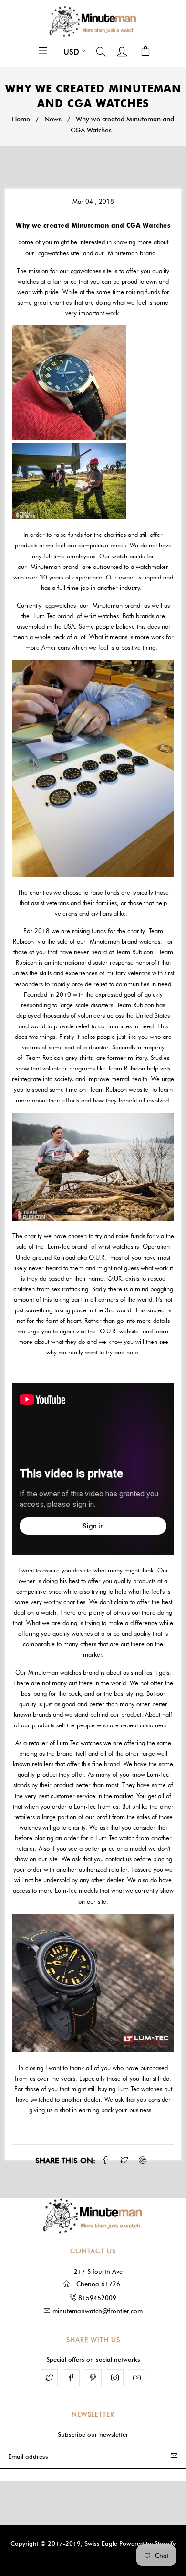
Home (21, 119)
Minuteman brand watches (125, 941)
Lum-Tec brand (53, 616)
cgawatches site (59, 253)
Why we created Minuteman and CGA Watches (93, 225)
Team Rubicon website (119, 1089)
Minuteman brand (132, 253)
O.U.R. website (119, 1331)
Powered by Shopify (147, 2543)
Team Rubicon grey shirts (59, 1058)
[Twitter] (49, 2378)
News (53, 119)
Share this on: (65, 2161)
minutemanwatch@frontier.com (98, 2311)
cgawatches (61, 605)
